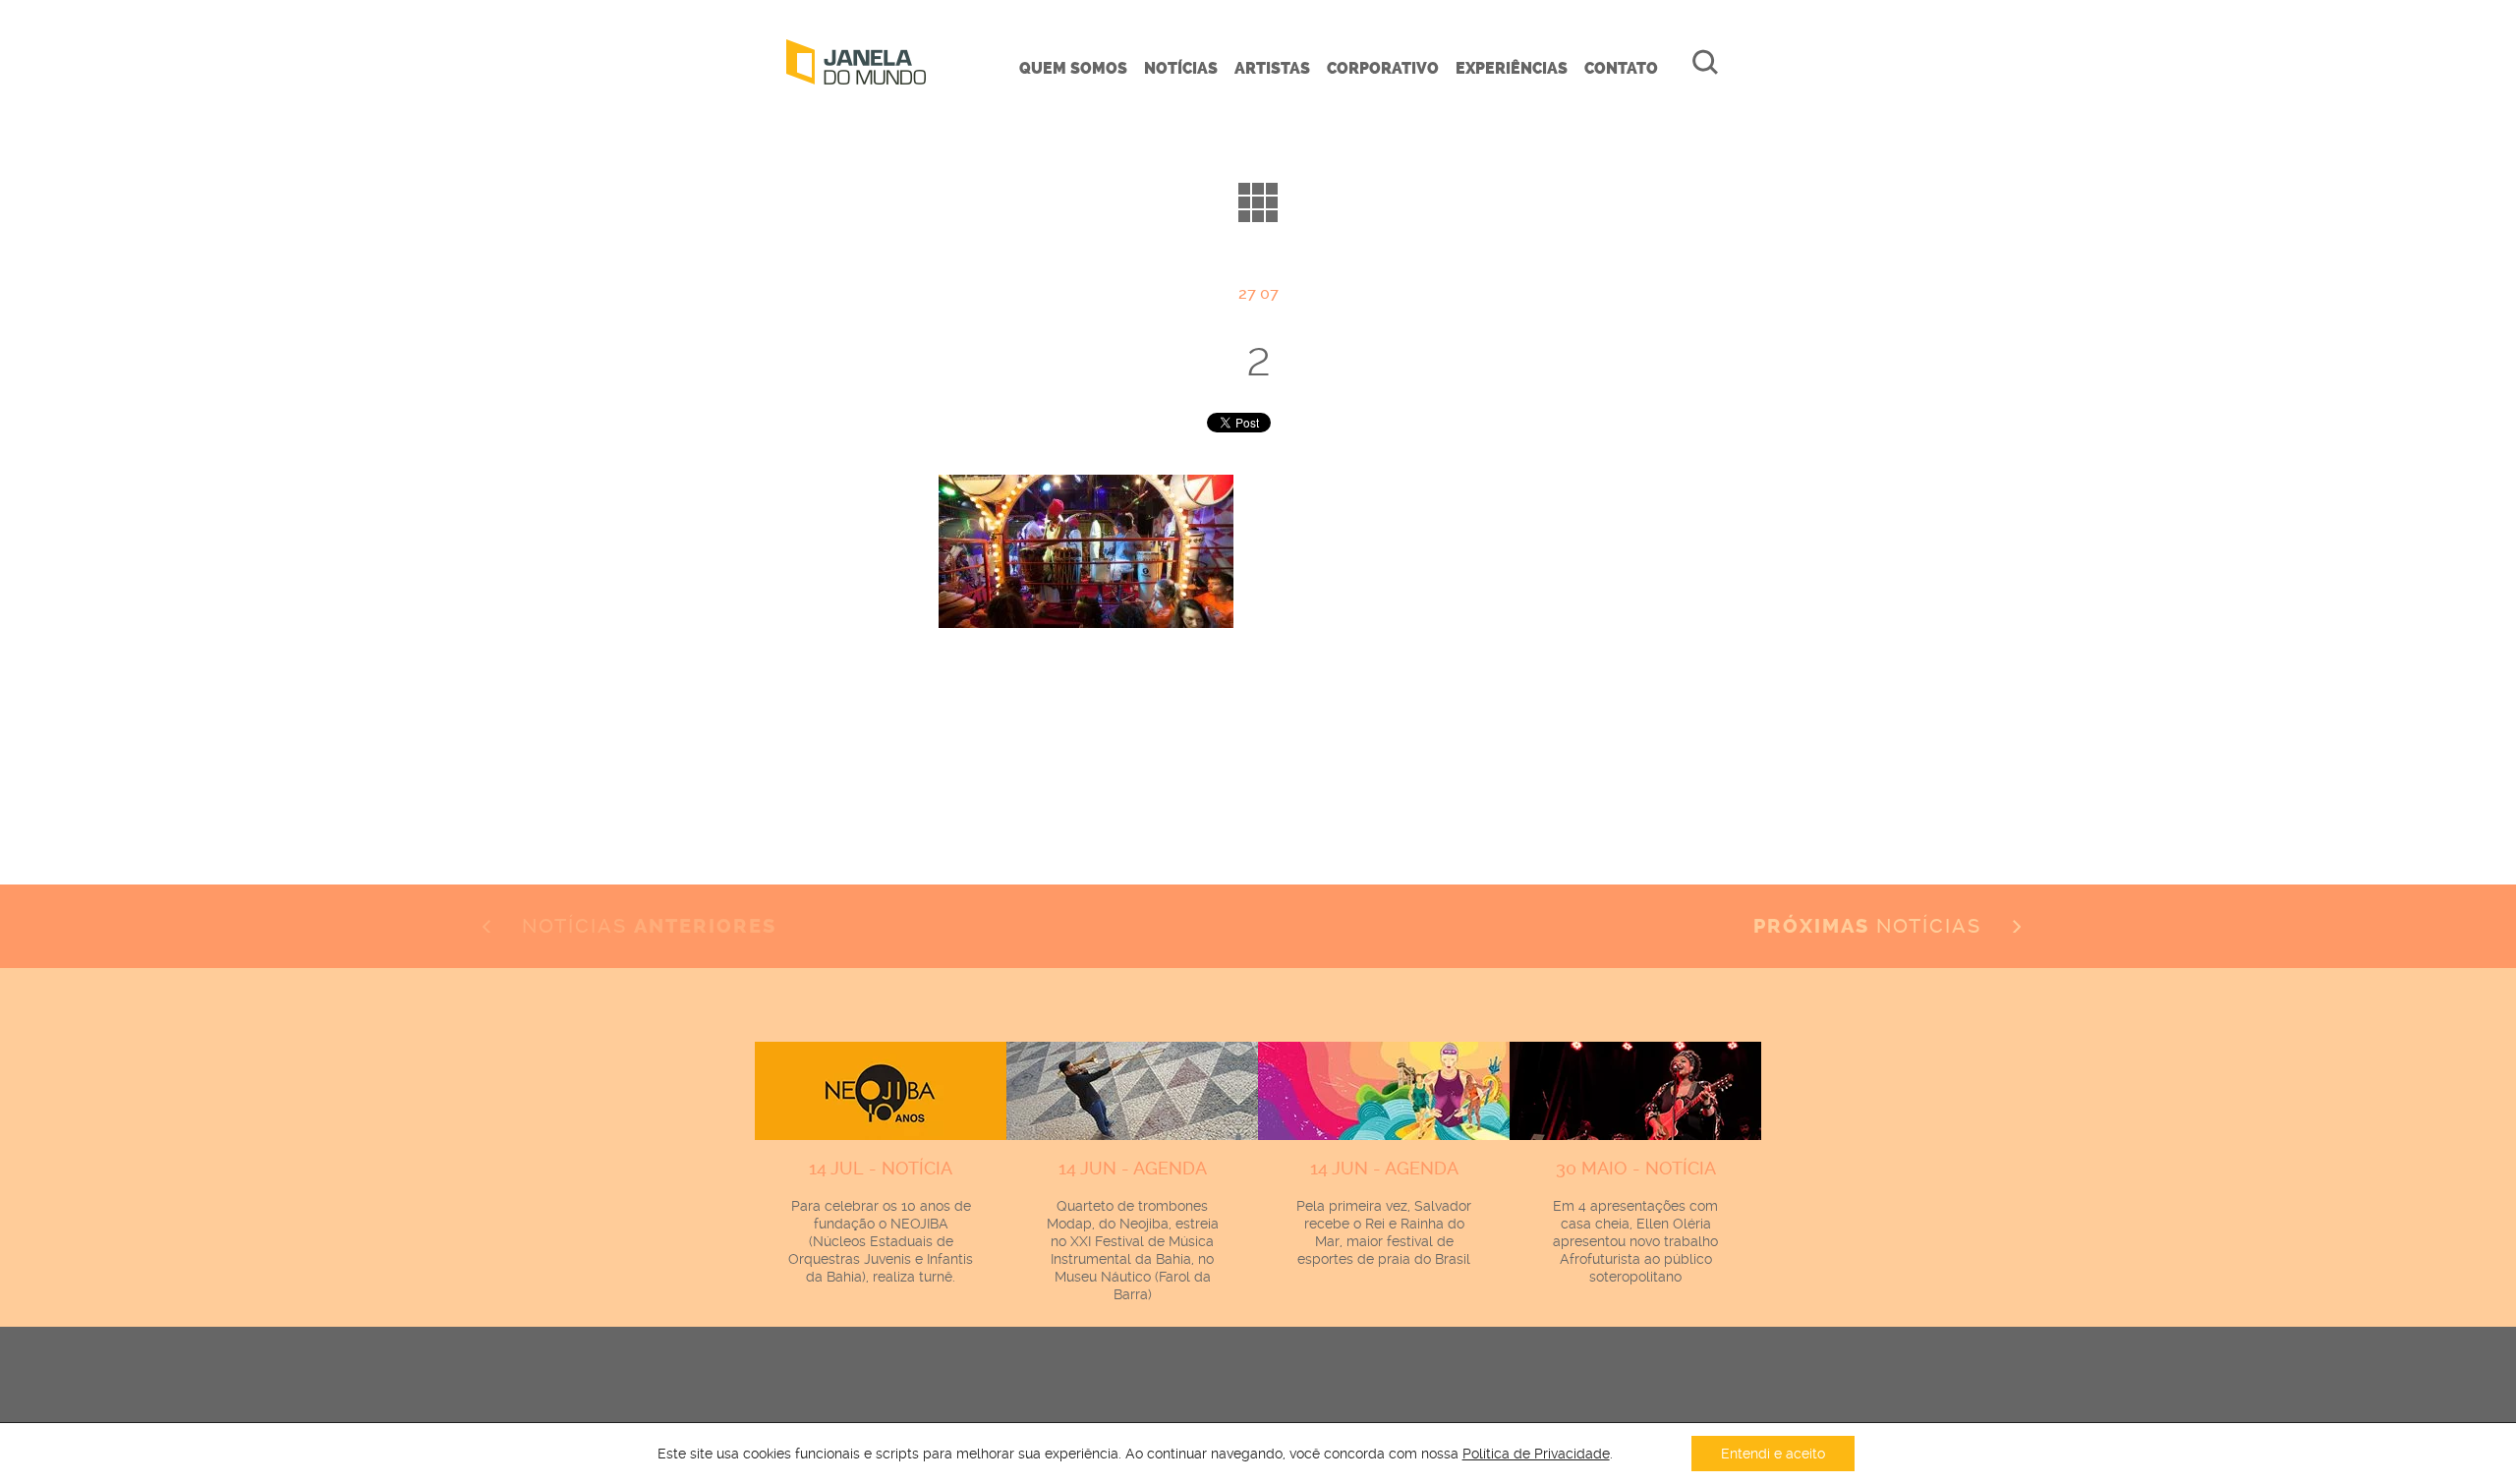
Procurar (1705, 62)
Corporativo (1383, 68)
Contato (1621, 68)
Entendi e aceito (1773, 1454)
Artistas (1272, 68)
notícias (1871, 926)
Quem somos (1073, 68)
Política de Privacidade (1536, 1454)
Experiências (1512, 68)
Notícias (1181, 68)
